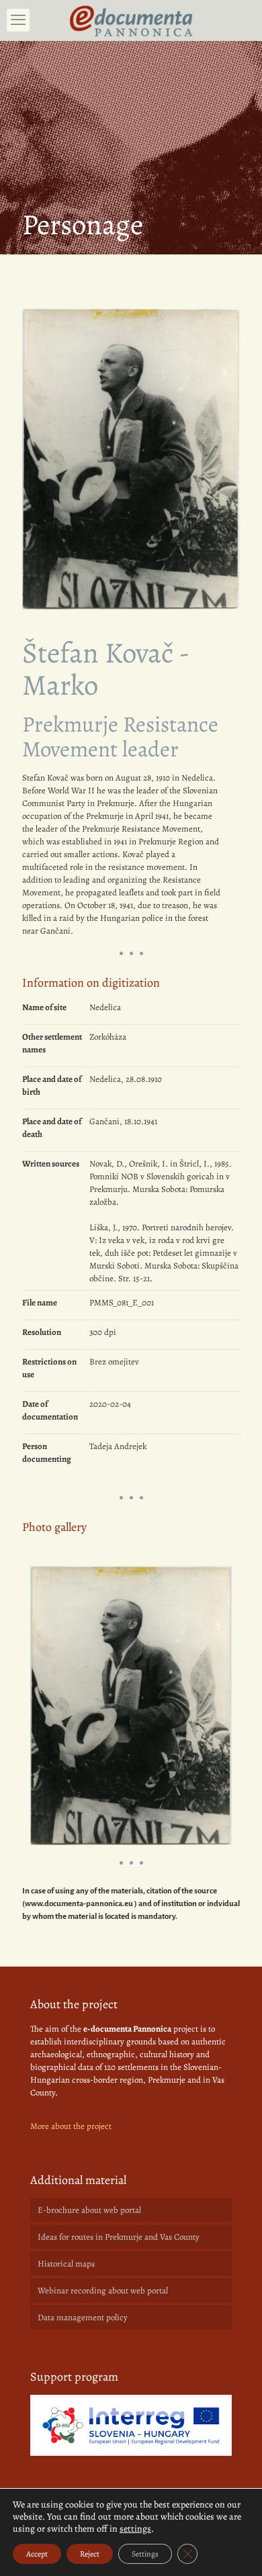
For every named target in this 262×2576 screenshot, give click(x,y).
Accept (37, 2554)
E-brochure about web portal (89, 2210)
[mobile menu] (18, 20)
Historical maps (66, 2264)
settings (135, 2529)
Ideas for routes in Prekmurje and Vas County (119, 2237)
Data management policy (83, 2317)
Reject (90, 2554)
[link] (131, 2425)
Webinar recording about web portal (103, 2290)
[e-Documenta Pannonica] (131, 20)
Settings (145, 2554)
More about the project (71, 2126)
